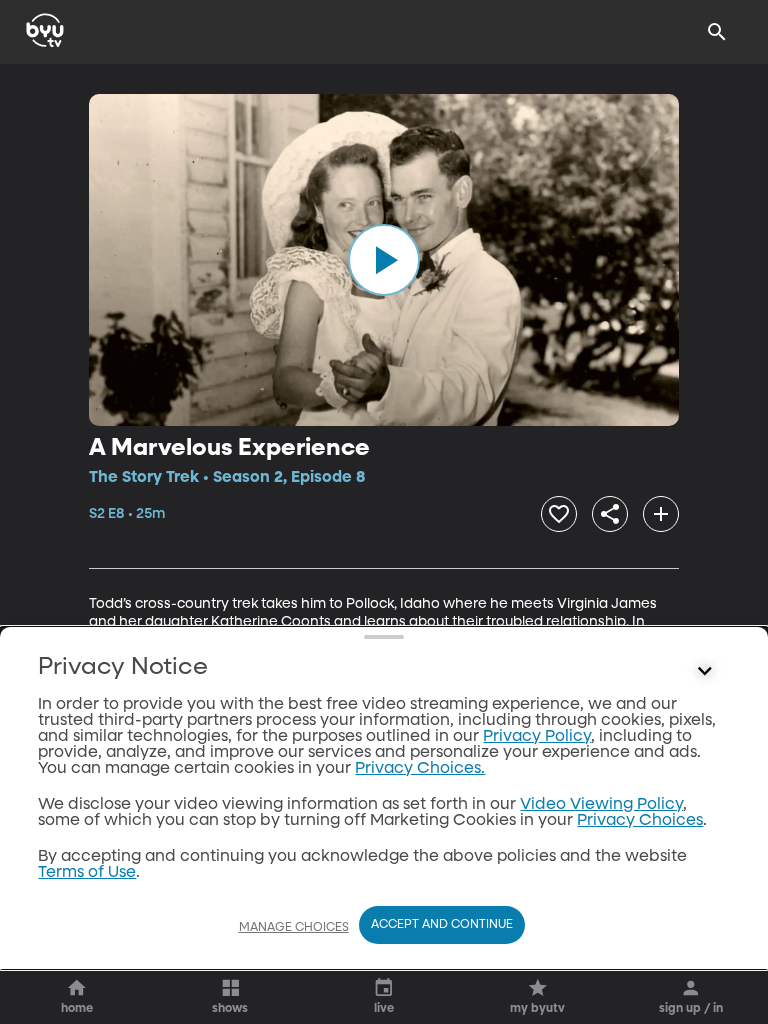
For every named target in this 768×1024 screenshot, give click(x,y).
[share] (610, 514)
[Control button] (705, 672)
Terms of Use (87, 873)
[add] (661, 514)
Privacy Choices (640, 821)
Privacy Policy (537, 737)
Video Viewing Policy (601, 805)
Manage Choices (294, 928)
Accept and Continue (442, 925)
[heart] (559, 514)
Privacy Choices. (420, 769)
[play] (384, 260)
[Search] (717, 32)
